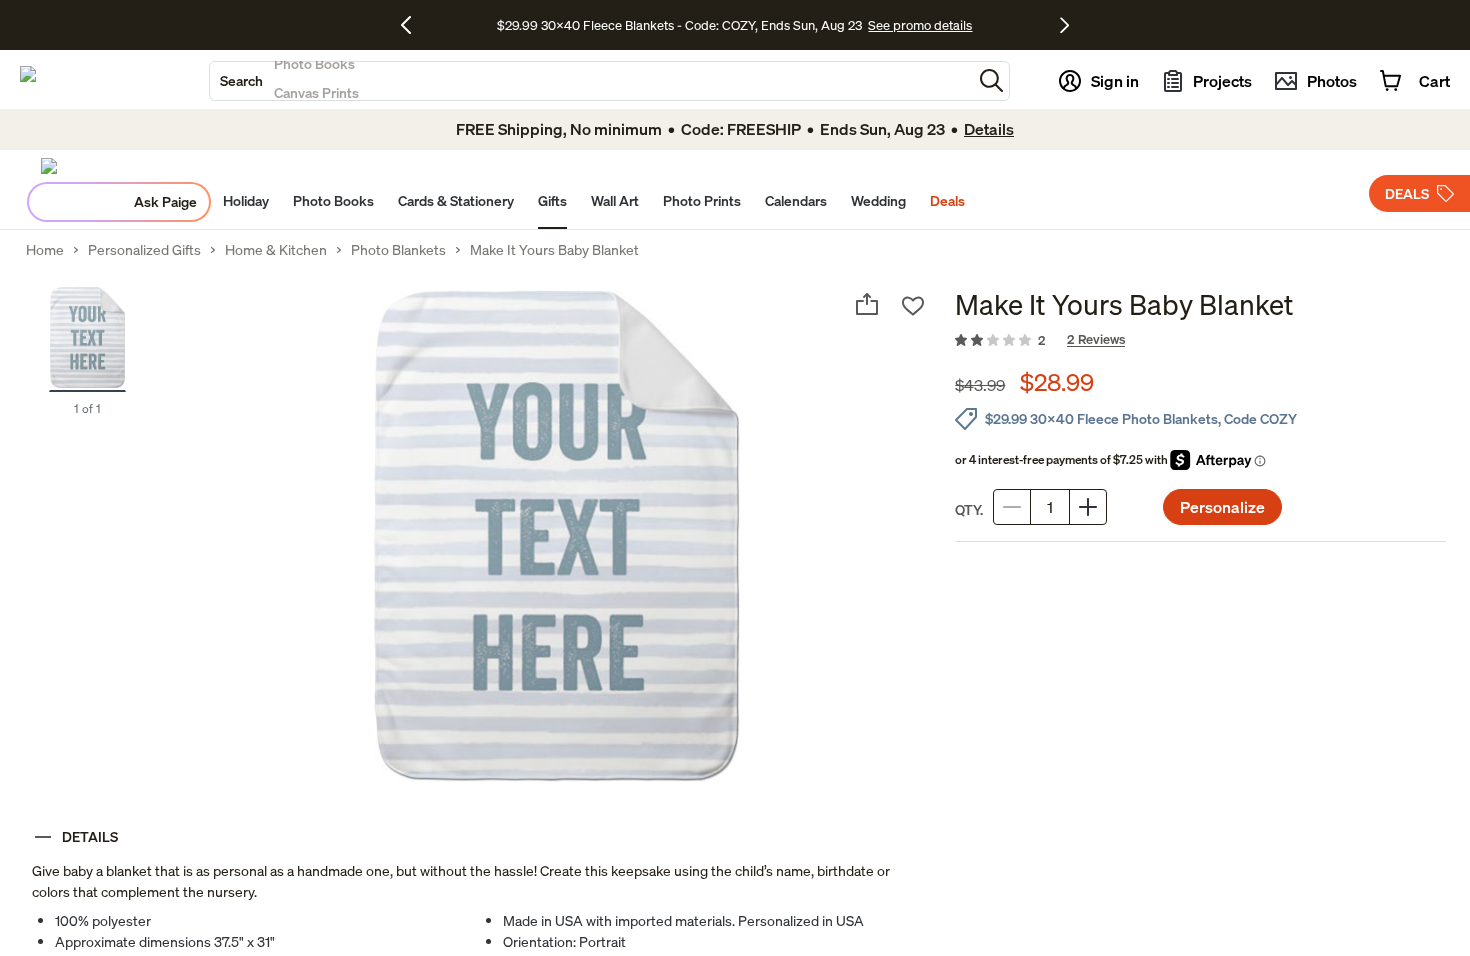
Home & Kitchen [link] (276, 250)
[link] (1200, 341)
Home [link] (45, 250)
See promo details (920, 25)
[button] (991, 80)
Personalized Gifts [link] (144, 250)
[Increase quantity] (1088, 507)
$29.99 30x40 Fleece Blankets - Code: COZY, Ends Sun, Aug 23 (682, 25)
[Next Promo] (1064, 25)
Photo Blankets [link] (398, 250)
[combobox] (591, 81)
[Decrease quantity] (1012, 507)
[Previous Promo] (413, 25)
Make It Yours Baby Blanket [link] (554, 250)
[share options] (867, 304)
